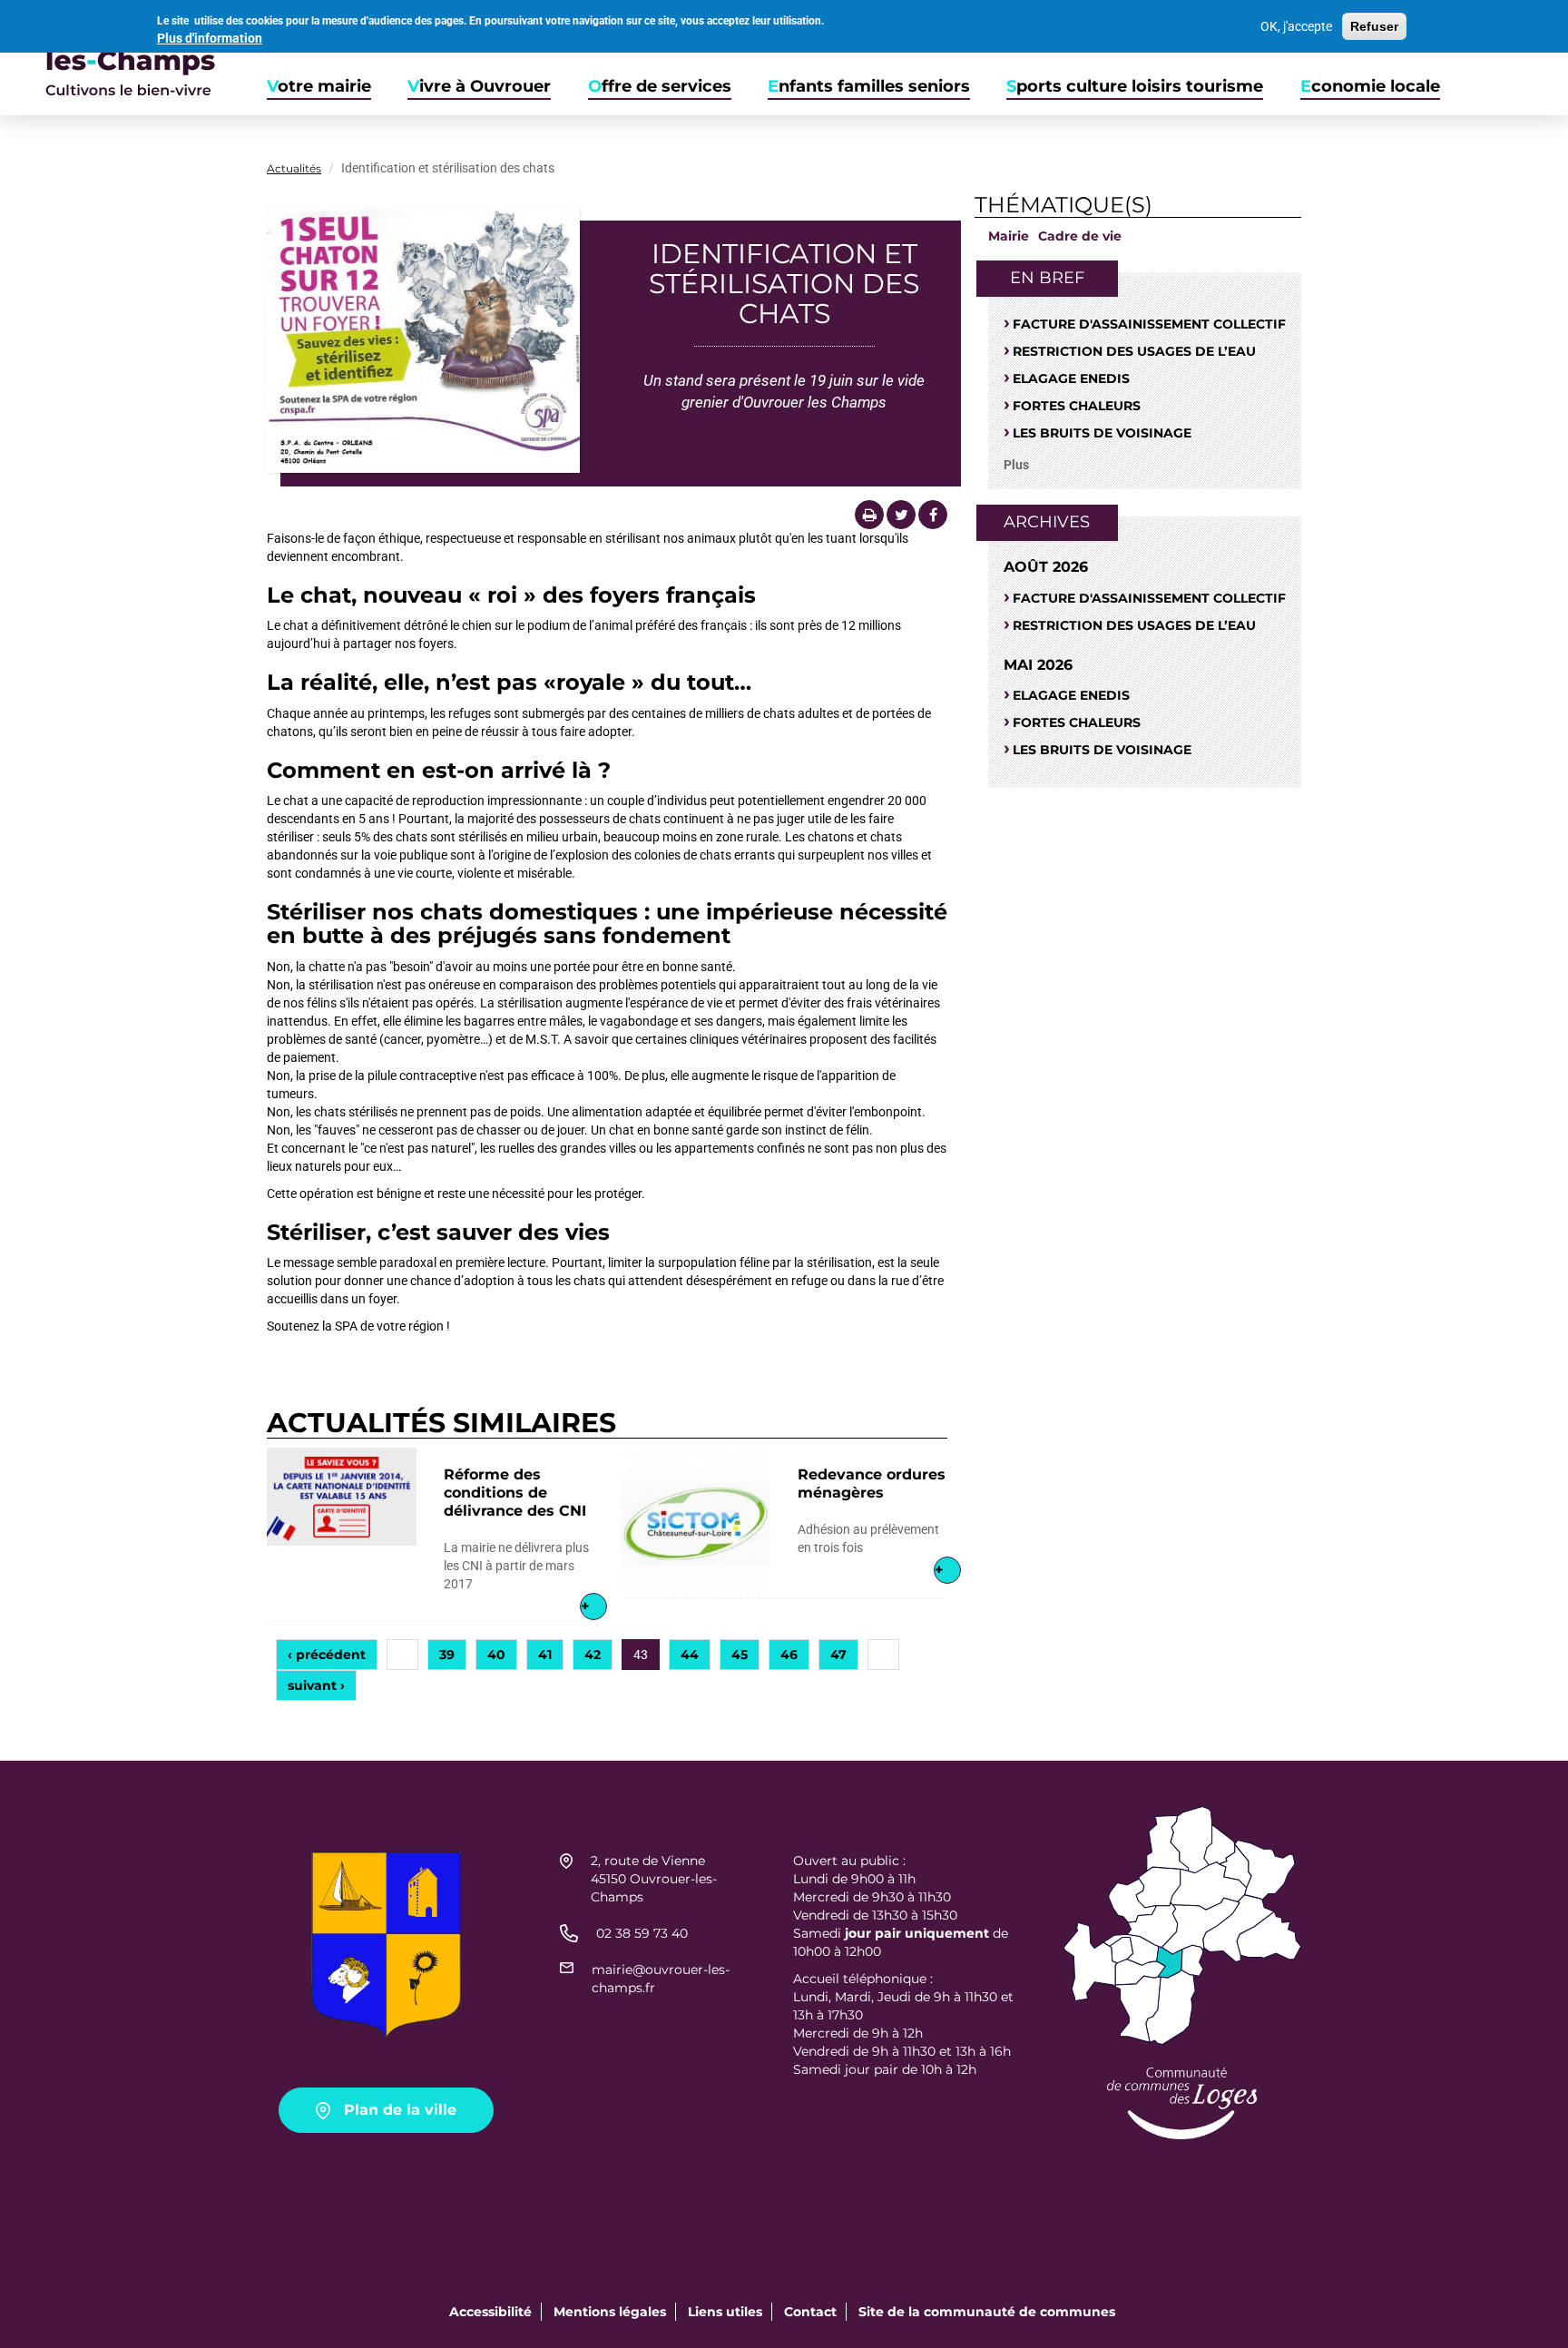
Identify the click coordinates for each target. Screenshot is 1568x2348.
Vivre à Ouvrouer (479, 87)
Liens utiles (725, 2312)
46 (789, 1655)
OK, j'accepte (1296, 26)
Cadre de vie (1080, 236)
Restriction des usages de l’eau (1134, 351)
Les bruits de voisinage (1102, 433)
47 (838, 1655)
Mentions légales (610, 2312)
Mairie (1009, 236)
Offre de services (660, 87)
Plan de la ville (400, 2110)
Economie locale (1370, 87)
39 (447, 1655)
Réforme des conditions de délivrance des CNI (515, 1493)
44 (690, 1655)
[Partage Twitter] (901, 515)
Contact (810, 2312)
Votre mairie (319, 87)
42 (593, 1655)
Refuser (1374, 26)
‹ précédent (327, 1655)
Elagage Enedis (1071, 378)
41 (545, 1655)
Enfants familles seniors (869, 87)
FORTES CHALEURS (1077, 406)
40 (496, 1655)
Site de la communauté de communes (987, 2312)
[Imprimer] (869, 515)
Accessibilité (490, 2312)
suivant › (316, 1685)
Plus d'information (210, 38)
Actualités (294, 168)
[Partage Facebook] (933, 515)
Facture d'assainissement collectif (1149, 324)
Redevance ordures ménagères (872, 1483)
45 (740, 1655)
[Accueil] (108, 58)
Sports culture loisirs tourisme (1135, 87)
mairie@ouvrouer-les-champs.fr (661, 1979)
